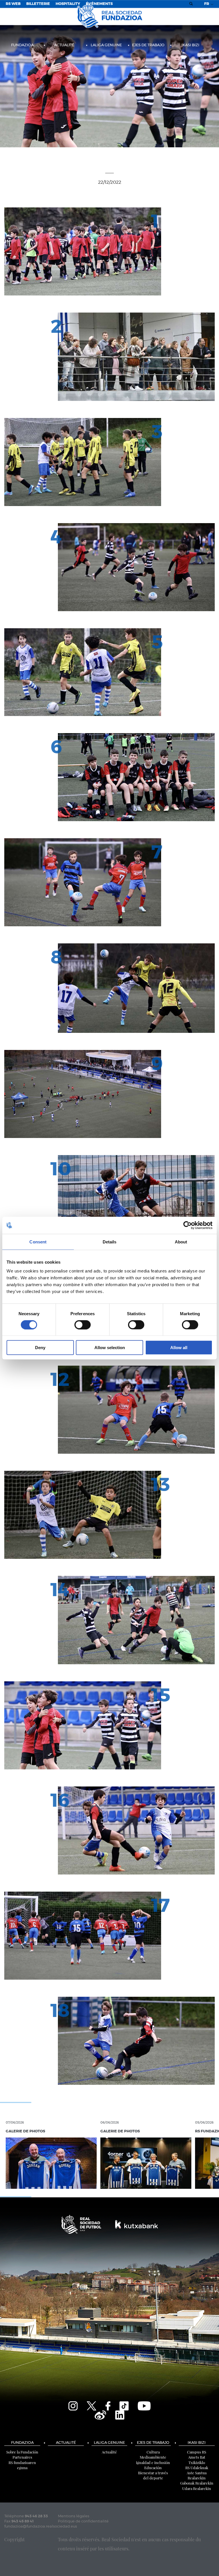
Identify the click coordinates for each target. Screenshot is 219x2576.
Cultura (153, 2452)
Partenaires (22, 2457)
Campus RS (197, 2452)
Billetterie (38, 4)
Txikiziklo (197, 2462)
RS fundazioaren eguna (22, 2465)
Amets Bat (197, 2457)
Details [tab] (110, 1242)
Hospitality (68, 4)
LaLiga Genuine (106, 45)
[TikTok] (124, 2405)
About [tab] (181, 1242)
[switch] (83, 1325)
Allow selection (110, 1348)
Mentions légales (74, 2516)
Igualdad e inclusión (153, 2462)
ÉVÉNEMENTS (99, 4)
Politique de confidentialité (83, 2521)
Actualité (64, 45)
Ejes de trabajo (148, 45)
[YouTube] (144, 2405)
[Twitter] (92, 2405)
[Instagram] (73, 2405)
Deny (40, 1348)
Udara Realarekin (197, 2488)
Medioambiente (153, 2457)
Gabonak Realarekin (197, 2483)
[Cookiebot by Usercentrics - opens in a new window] (187, 1225)
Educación (153, 2468)
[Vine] (100, 2414)
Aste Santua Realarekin (197, 2475)
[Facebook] (108, 2405)
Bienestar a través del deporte (153, 2475)
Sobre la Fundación (22, 2452)
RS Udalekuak (197, 2468)
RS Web (13, 4)
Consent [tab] (38, 1242)
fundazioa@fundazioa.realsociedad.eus (41, 2527)
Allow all (179, 1348)
